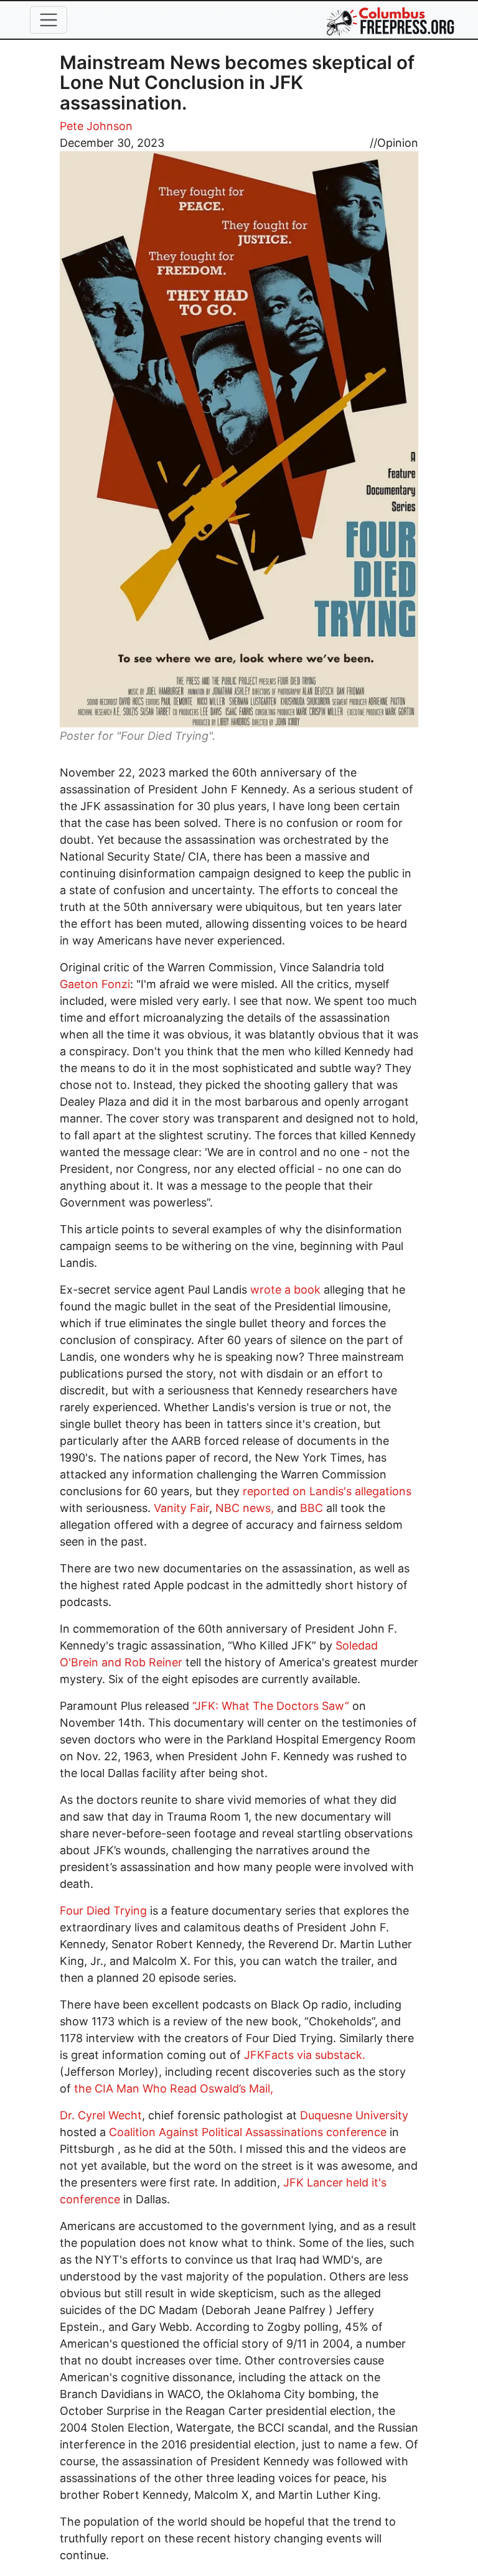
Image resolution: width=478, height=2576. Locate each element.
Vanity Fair (181, 1508)
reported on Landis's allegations (327, 1491)
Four (72, 1911)
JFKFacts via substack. (305, 2055)
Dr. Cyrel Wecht (101, 2115)
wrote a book (287, 1290)
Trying (130, 1911)
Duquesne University (354, 2115)
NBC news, (245, 1508)
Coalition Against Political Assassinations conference (249, 2132)
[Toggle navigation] (49, 20)
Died (98, 1911)
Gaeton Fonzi (95, 984)
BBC (312, 1508)
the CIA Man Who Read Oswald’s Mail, (174, 2088)
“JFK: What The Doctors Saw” (272, 1706)
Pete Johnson (96, 126)
